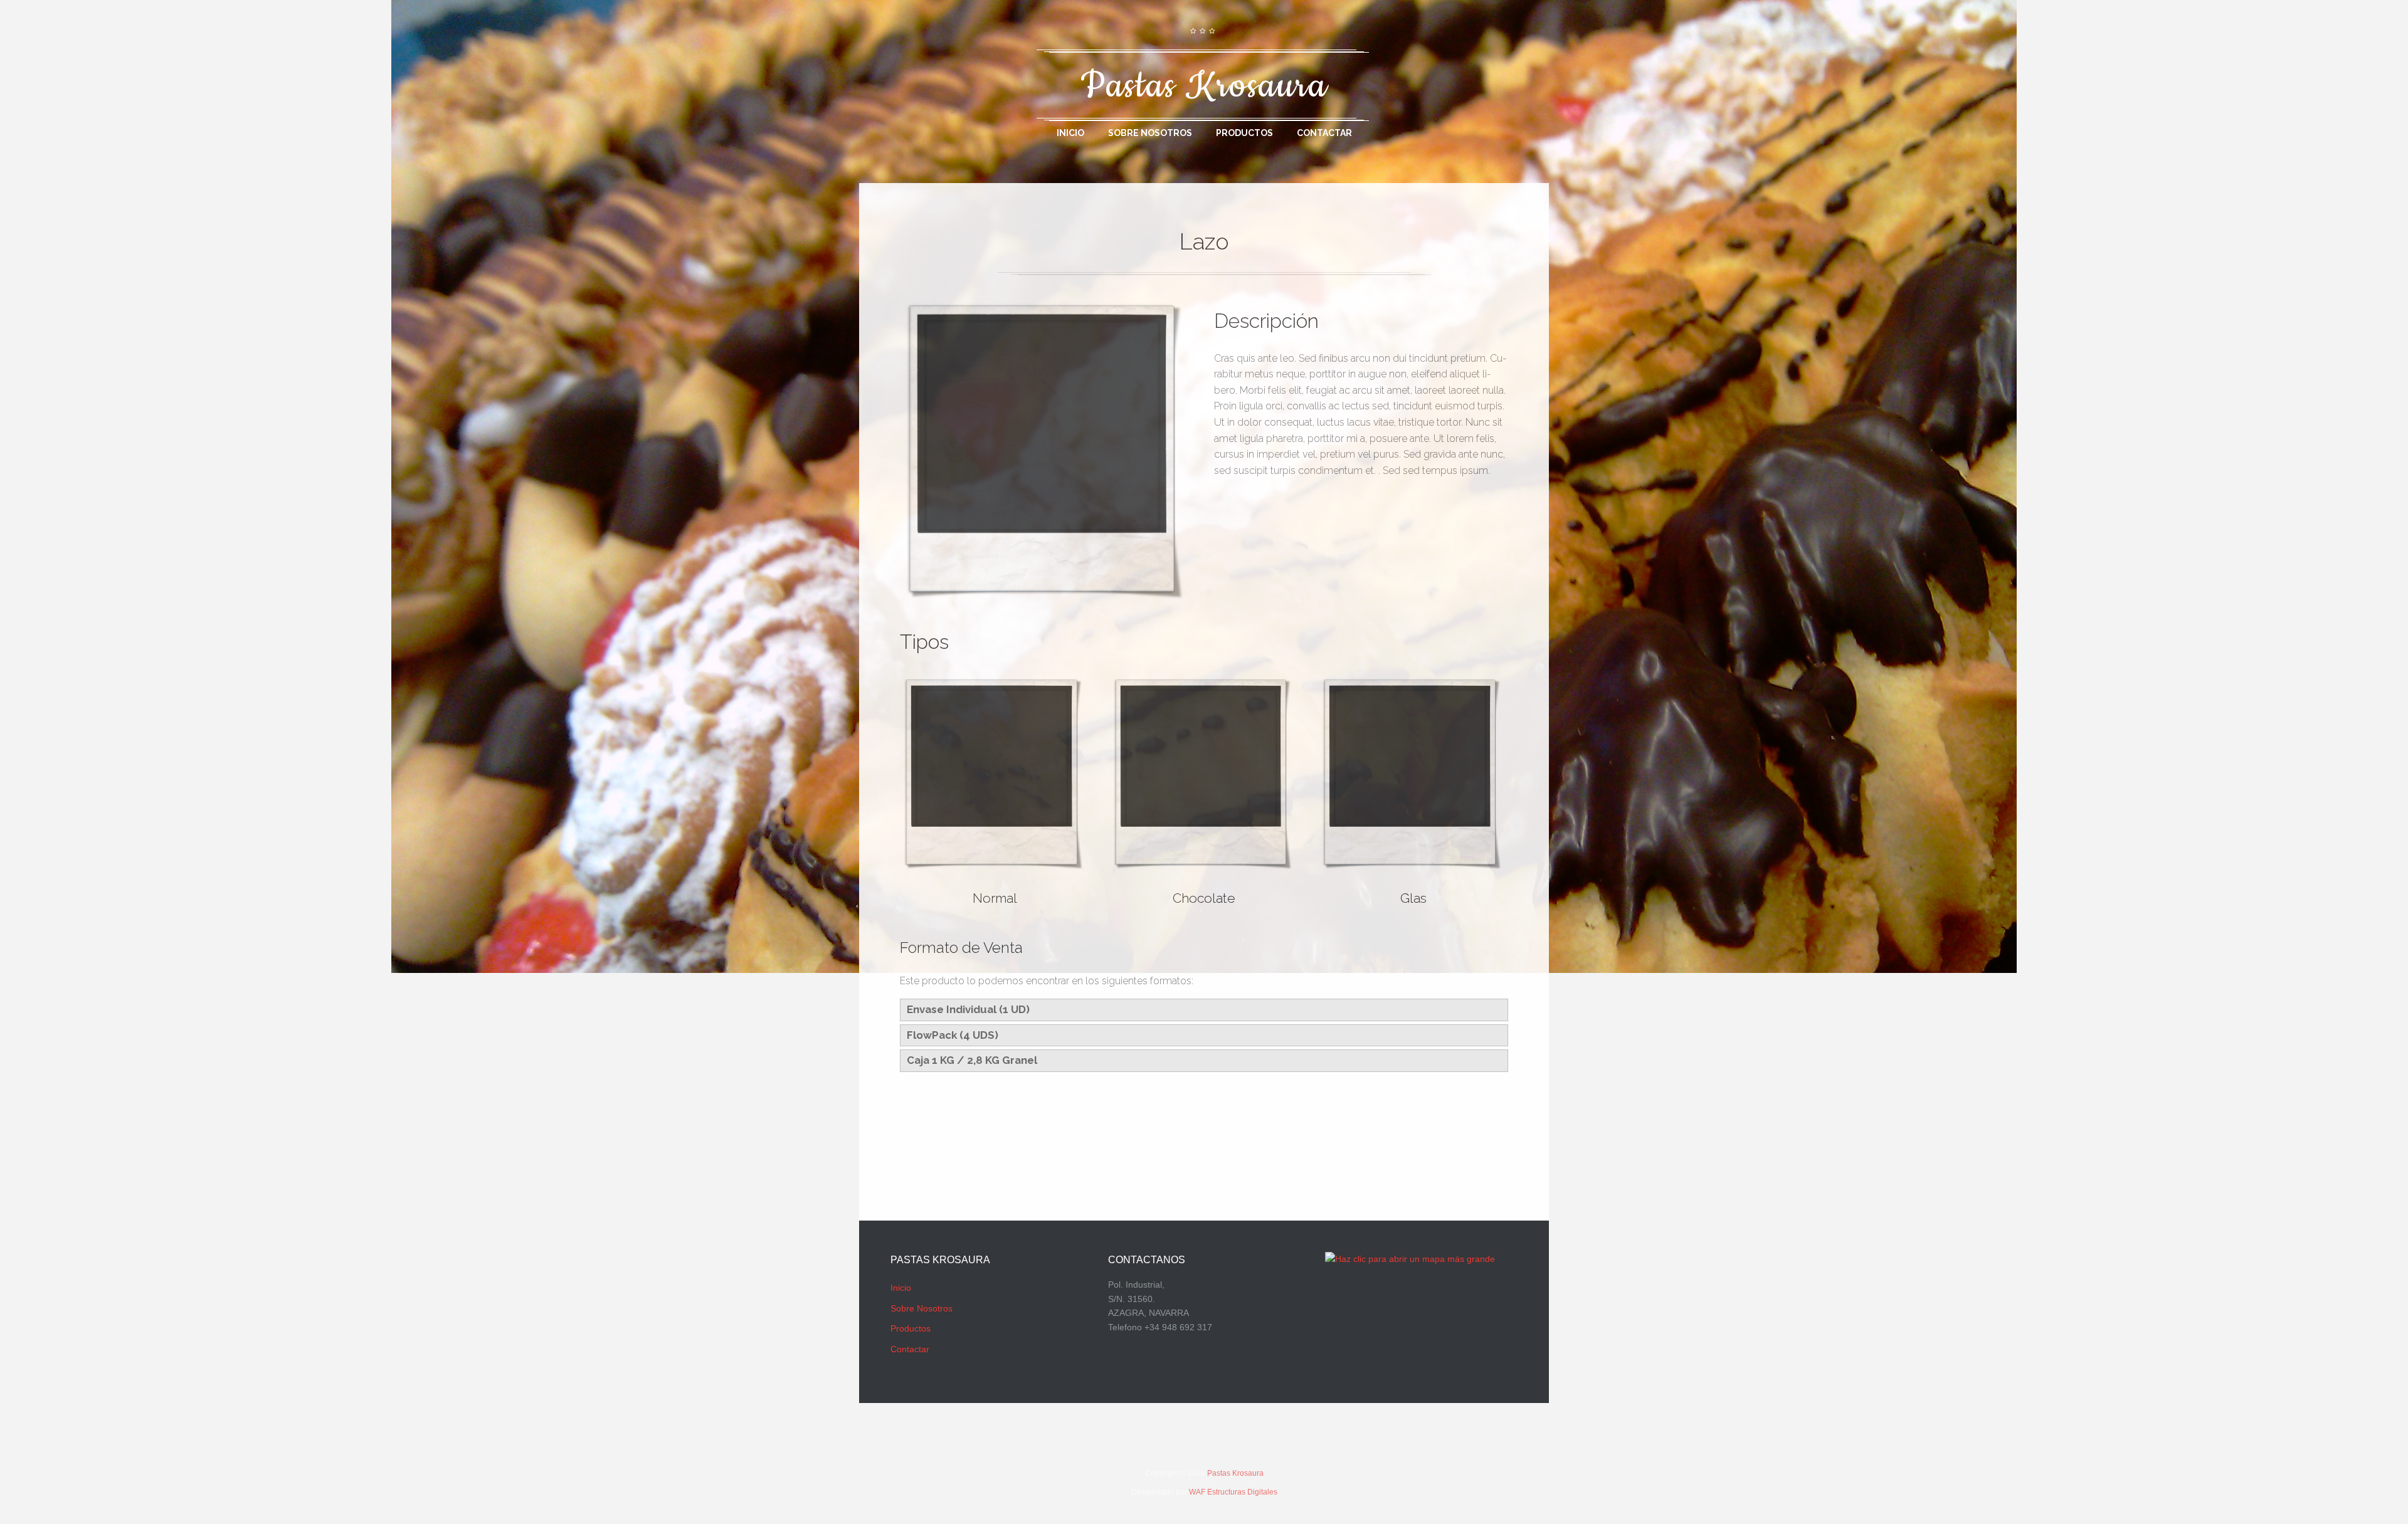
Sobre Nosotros (1150, 133)
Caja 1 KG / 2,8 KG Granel (972, 1060)
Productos (1244, 133)
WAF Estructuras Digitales (1233, 1492)
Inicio (1070, 133)
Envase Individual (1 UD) (968, 1009)
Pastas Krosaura (1235, 1473)
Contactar (1324, 133)
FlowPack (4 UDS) (953, 1035)
